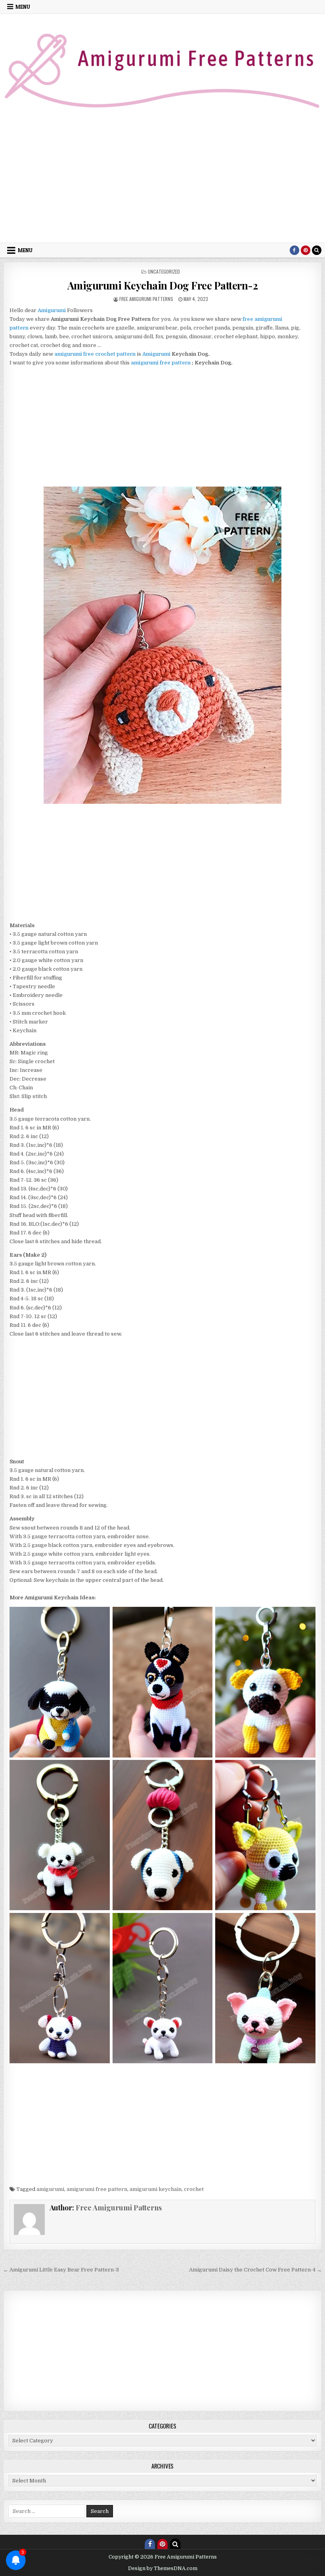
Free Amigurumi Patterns (146, 299)
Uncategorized (164, 271)
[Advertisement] (162, 183)
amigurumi (50, 2189)
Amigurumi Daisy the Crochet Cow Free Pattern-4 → (255, 2270)
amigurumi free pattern (161, 363)
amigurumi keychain (156, 2189)
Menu (23, 7)
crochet (194, 2189)
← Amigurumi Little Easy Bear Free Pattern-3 (61, 2270)
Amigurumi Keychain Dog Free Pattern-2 (163, 285)
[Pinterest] (306, 250)
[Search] (317, 250)
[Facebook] (294, 250)
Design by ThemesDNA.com (163, 2568)
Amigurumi (156, 354)
